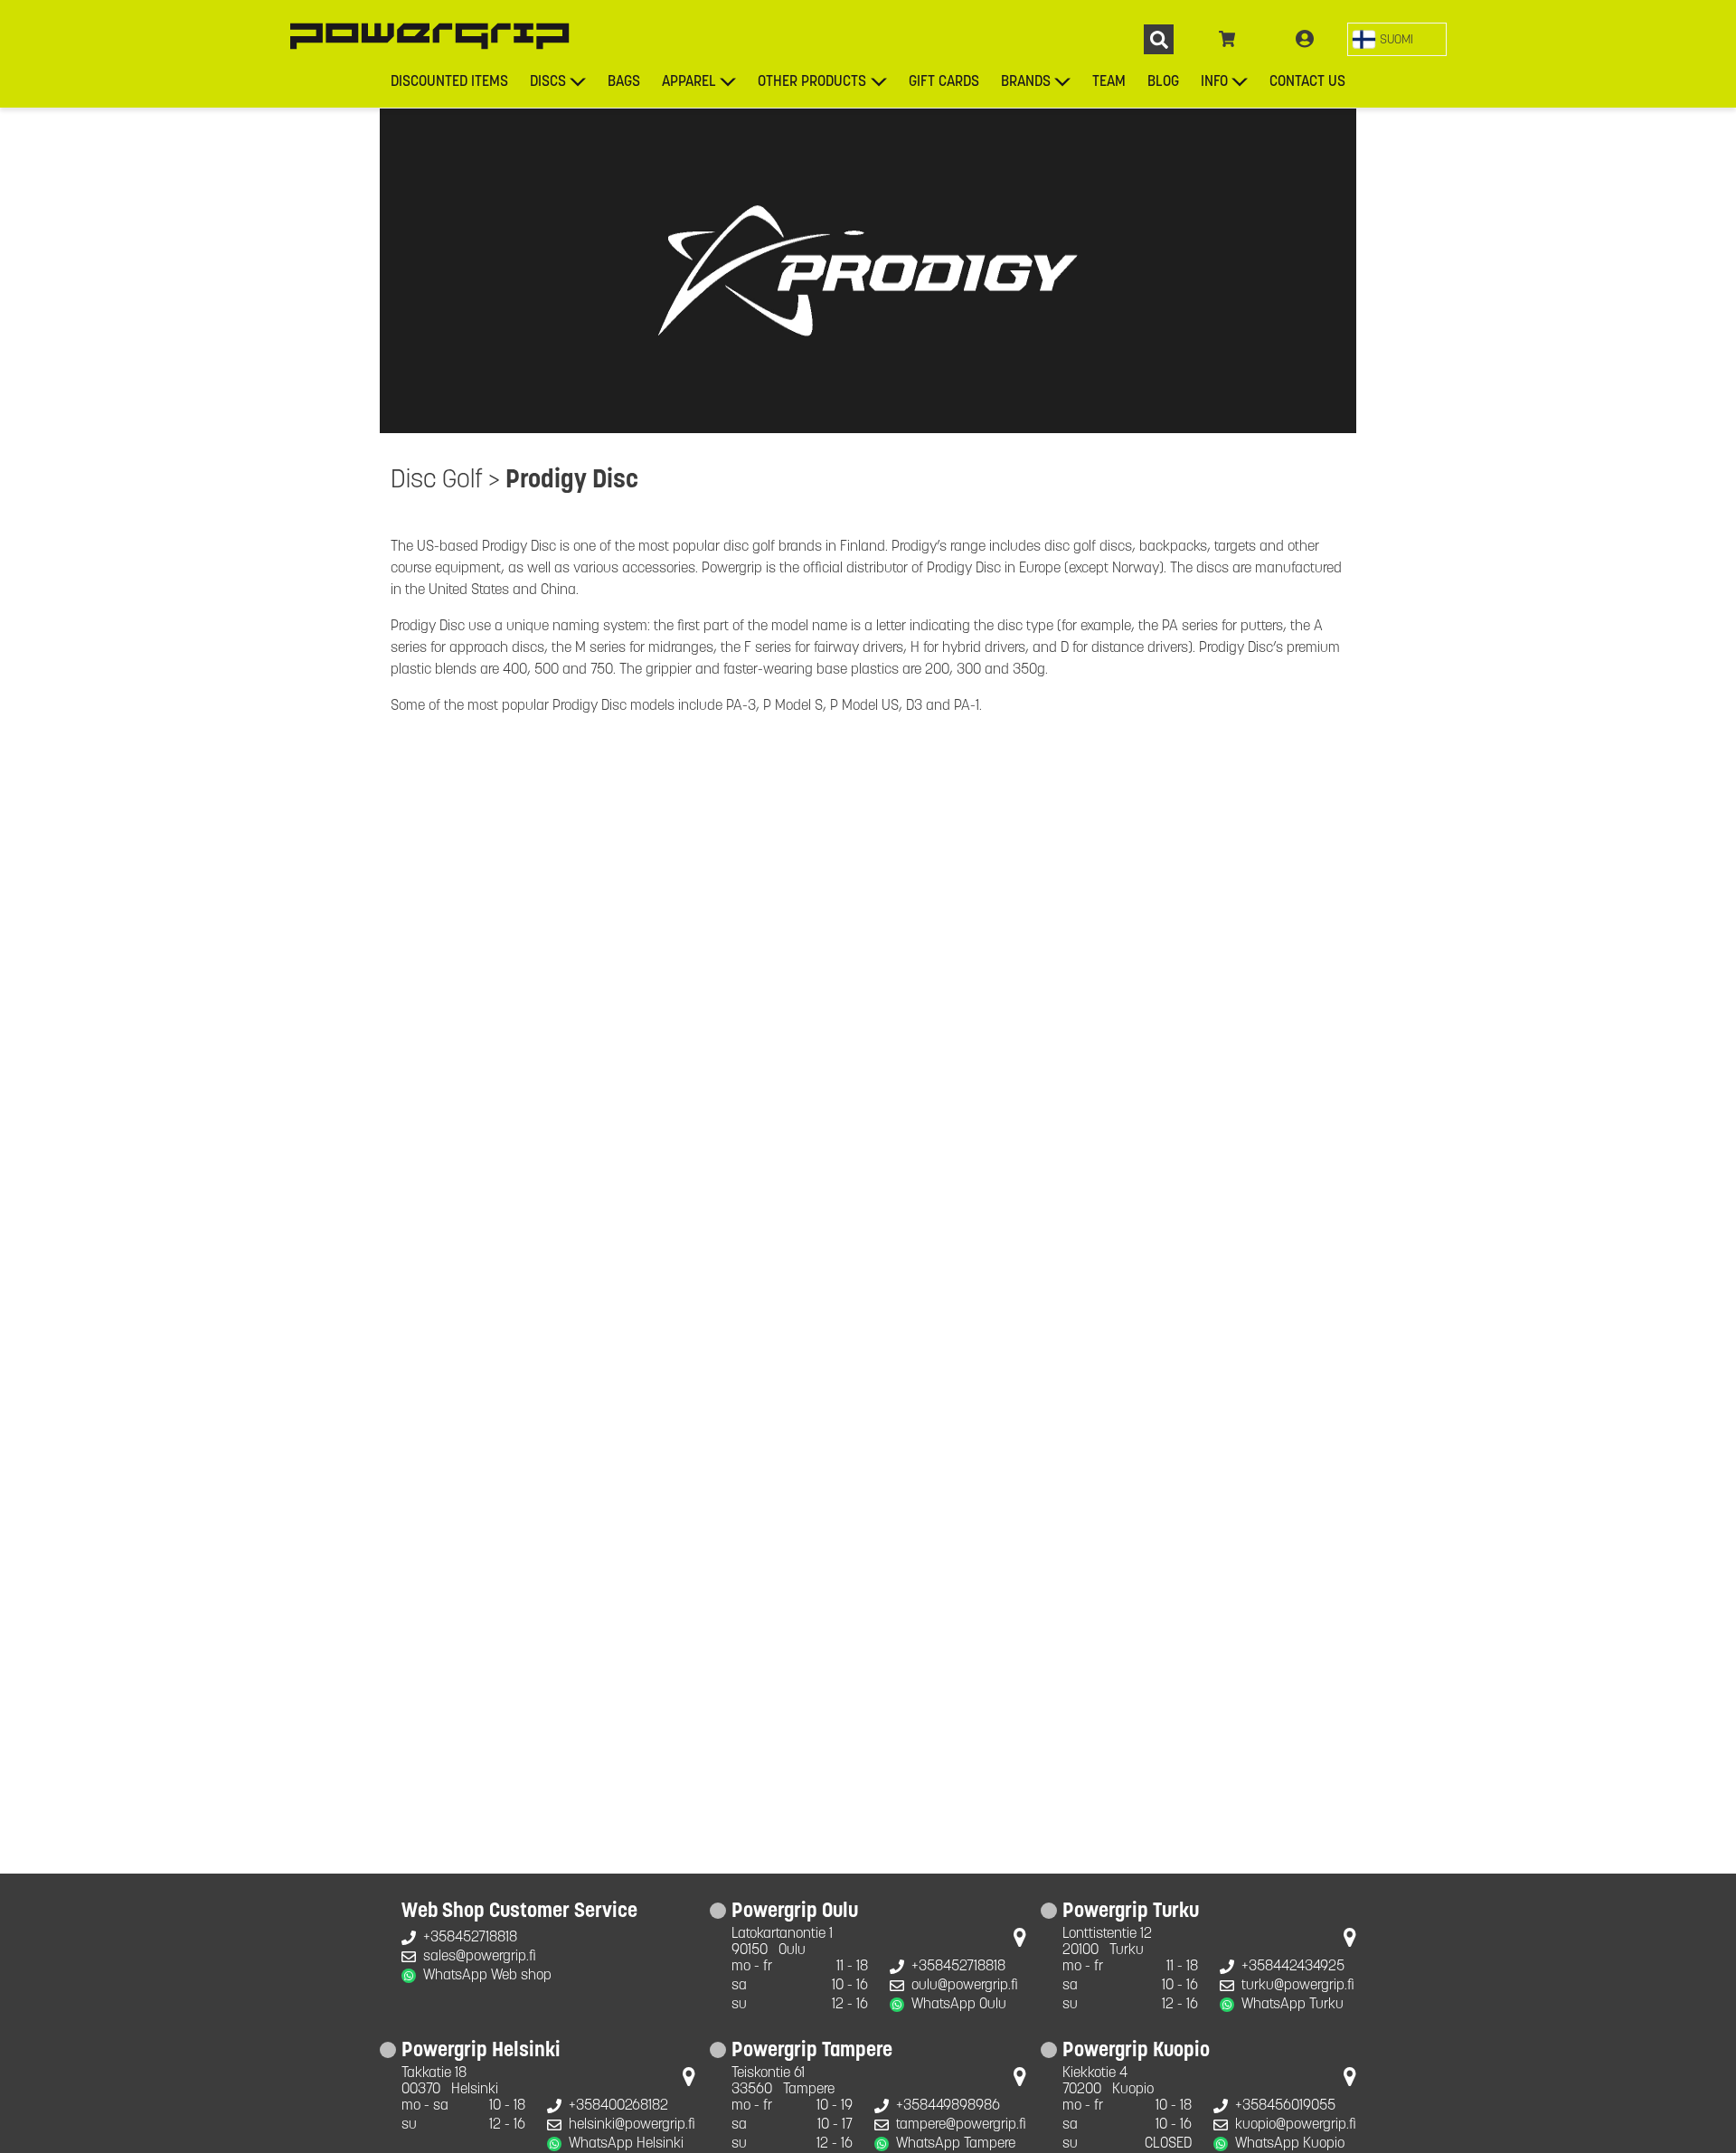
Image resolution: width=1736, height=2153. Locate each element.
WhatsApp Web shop (487, 1976)
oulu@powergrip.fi (965, 1986)
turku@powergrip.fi (1298, 1986)
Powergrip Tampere (812, 2052)
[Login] (1305, 40)
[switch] (1397, 39)
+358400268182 (618, 2106)
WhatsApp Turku (1293, 2005)
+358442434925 (1293, 1967)
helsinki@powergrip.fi (632, 2125)
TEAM (1109, 82)
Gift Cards (944, 82)
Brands (1026, 82)
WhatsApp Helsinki (626, 2144)
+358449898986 (948, 2106)
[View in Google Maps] (1020, 1941)
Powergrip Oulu (795, 1912)
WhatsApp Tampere (956, 2144)
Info (1214, 82)
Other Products (812, 82)
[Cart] (1227, 40)
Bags (624, 82)
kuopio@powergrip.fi (1296, 2125)
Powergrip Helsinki (481, 2052)
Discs (548, 82)
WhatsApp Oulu (959, 2005)
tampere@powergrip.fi (961, 2125)
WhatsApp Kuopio (1290, 2144)
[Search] (1159, 39)
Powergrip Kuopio (1136, 2052)
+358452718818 (470, 1938)
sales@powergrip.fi (480, 1957)
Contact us (1307, 82)
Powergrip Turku (1131, 1912)
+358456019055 (1285, 2106)
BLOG (1163, 82)
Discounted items (449, 82)
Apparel (689, 82)
